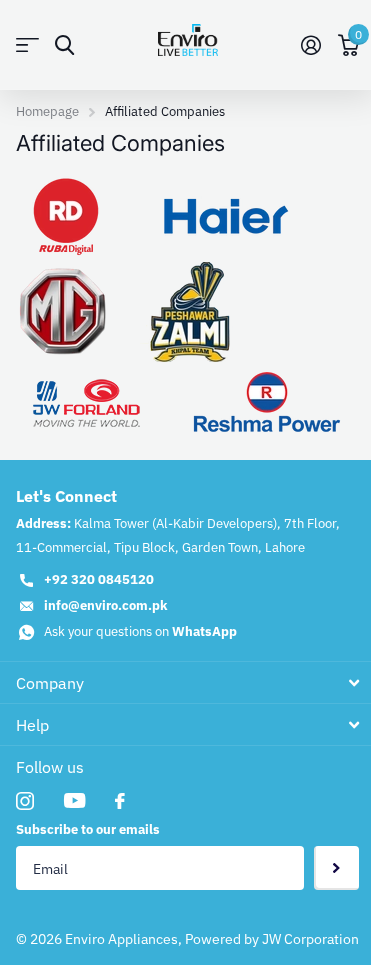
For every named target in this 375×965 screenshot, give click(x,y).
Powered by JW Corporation (272, 939)
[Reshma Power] (267, 400)
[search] (64, 45)
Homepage (47, 111)
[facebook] (120, 801)
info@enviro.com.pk (106, 605)
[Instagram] (25, 801)
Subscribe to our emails (88, 829)
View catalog (27, 45)
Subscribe (336, 868)
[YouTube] (74, 800)
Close (187, 682)
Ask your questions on (140, 631)
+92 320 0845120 (99, 579)
